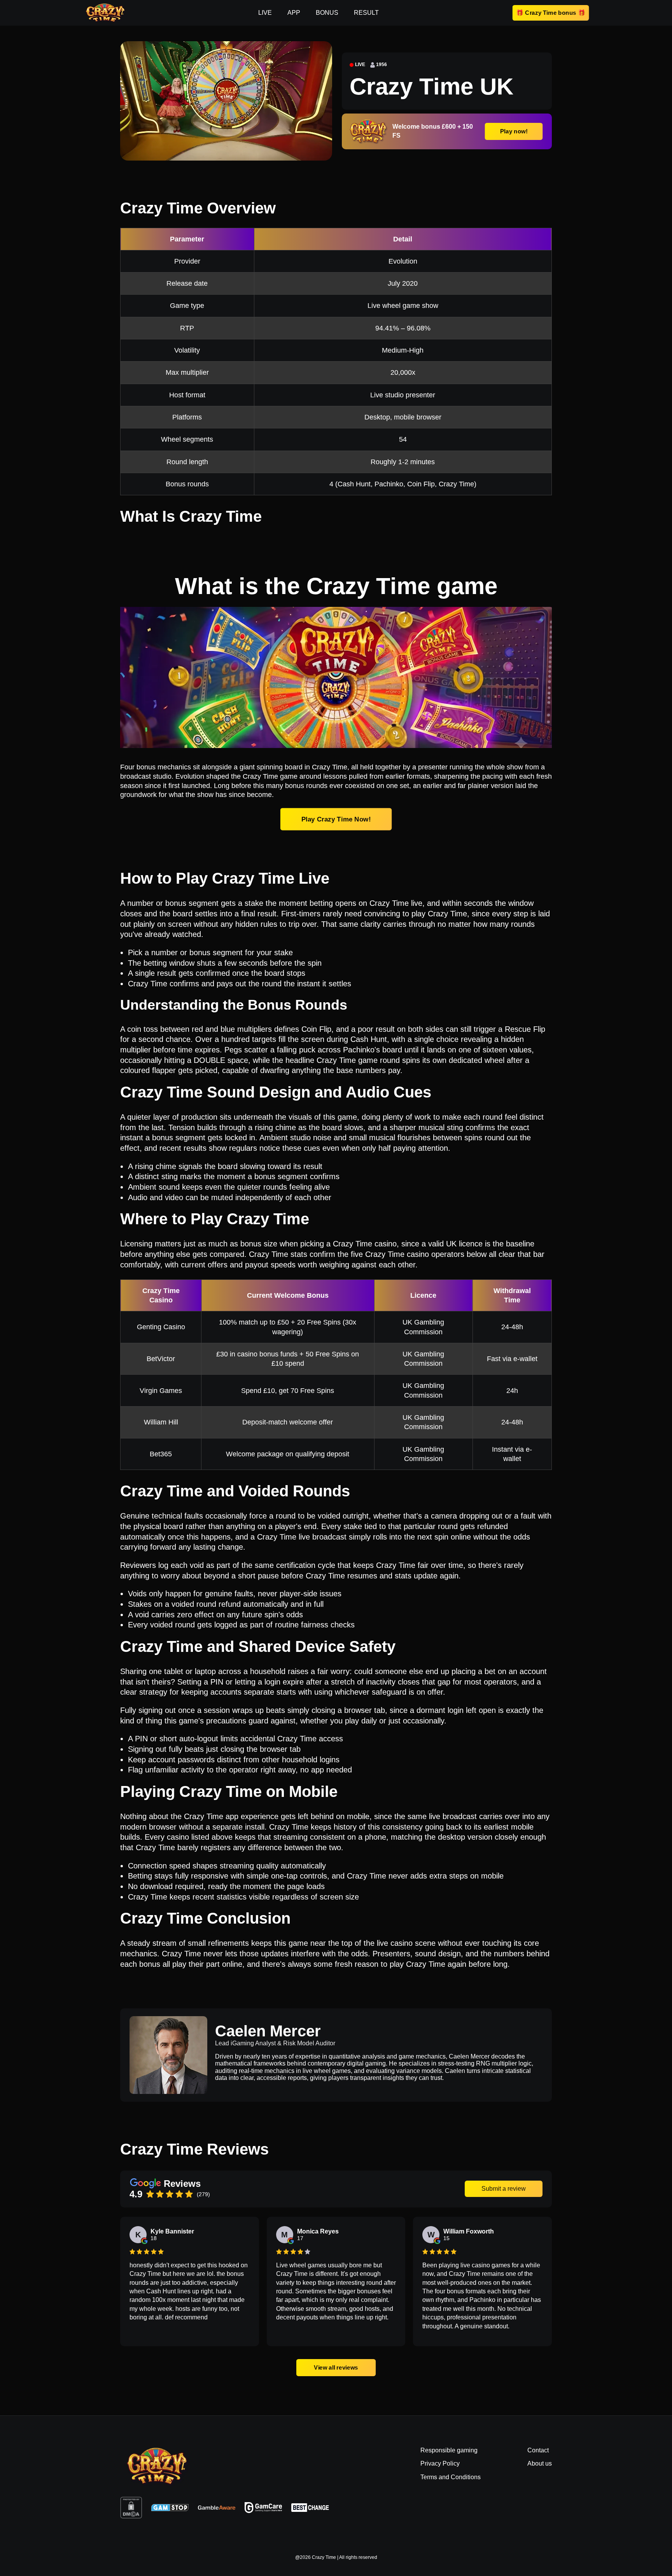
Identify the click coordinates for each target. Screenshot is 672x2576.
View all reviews (336, 2367)
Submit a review (504, 2189)
